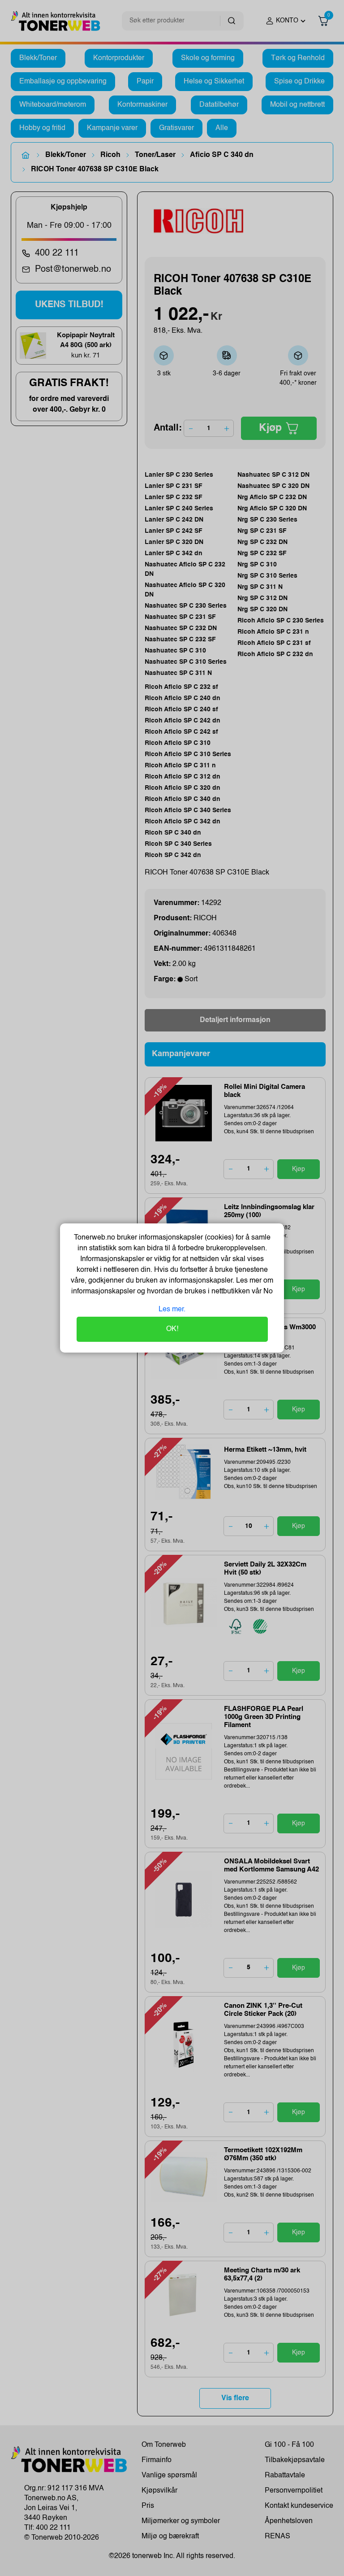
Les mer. (172, 1310)
